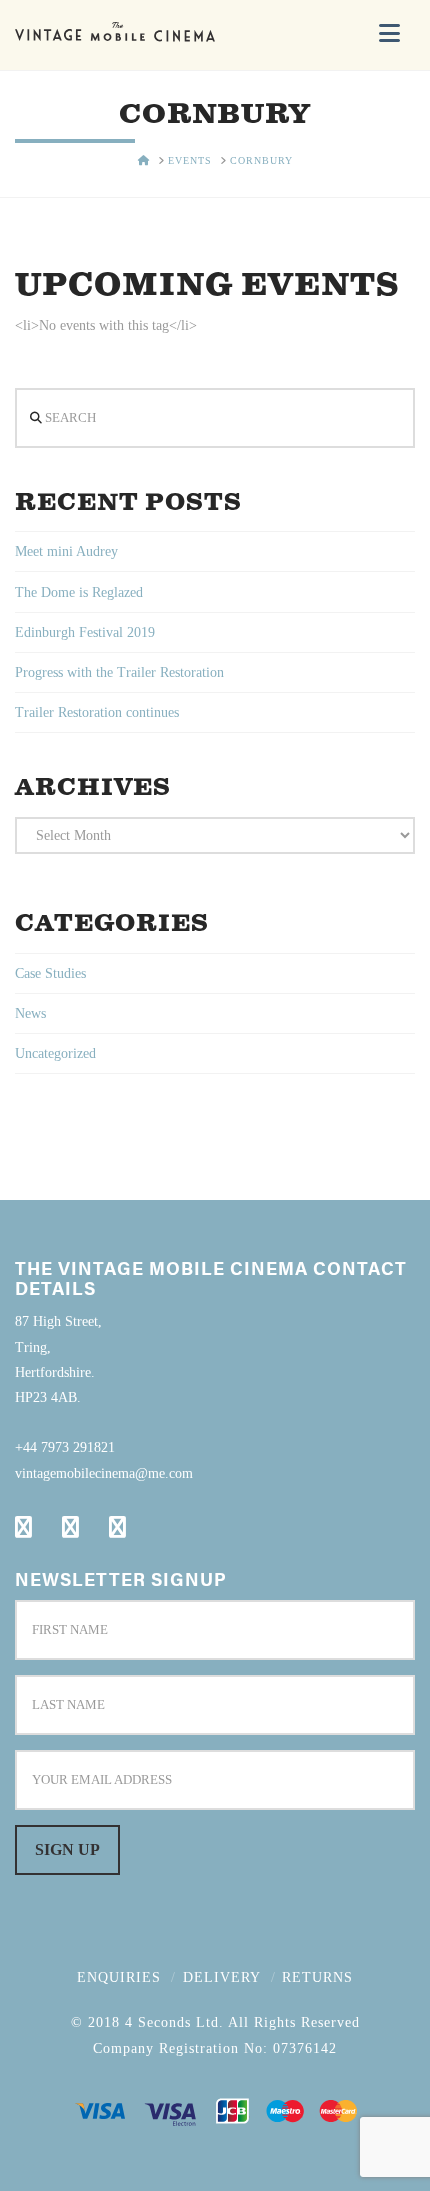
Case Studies (50, 973)
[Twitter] (70, 1527)
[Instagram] (117, 1527)
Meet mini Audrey (66, 551)
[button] (389, 33)
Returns (317, 1977)
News (30, 1013)
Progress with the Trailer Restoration (119, 672)
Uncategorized (55, 1053)
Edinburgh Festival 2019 (85, 632)
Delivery (222, 1977)
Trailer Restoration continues (97, 712)
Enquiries (119, 1977)
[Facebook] (23, 1527)
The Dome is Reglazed (79, 592)
